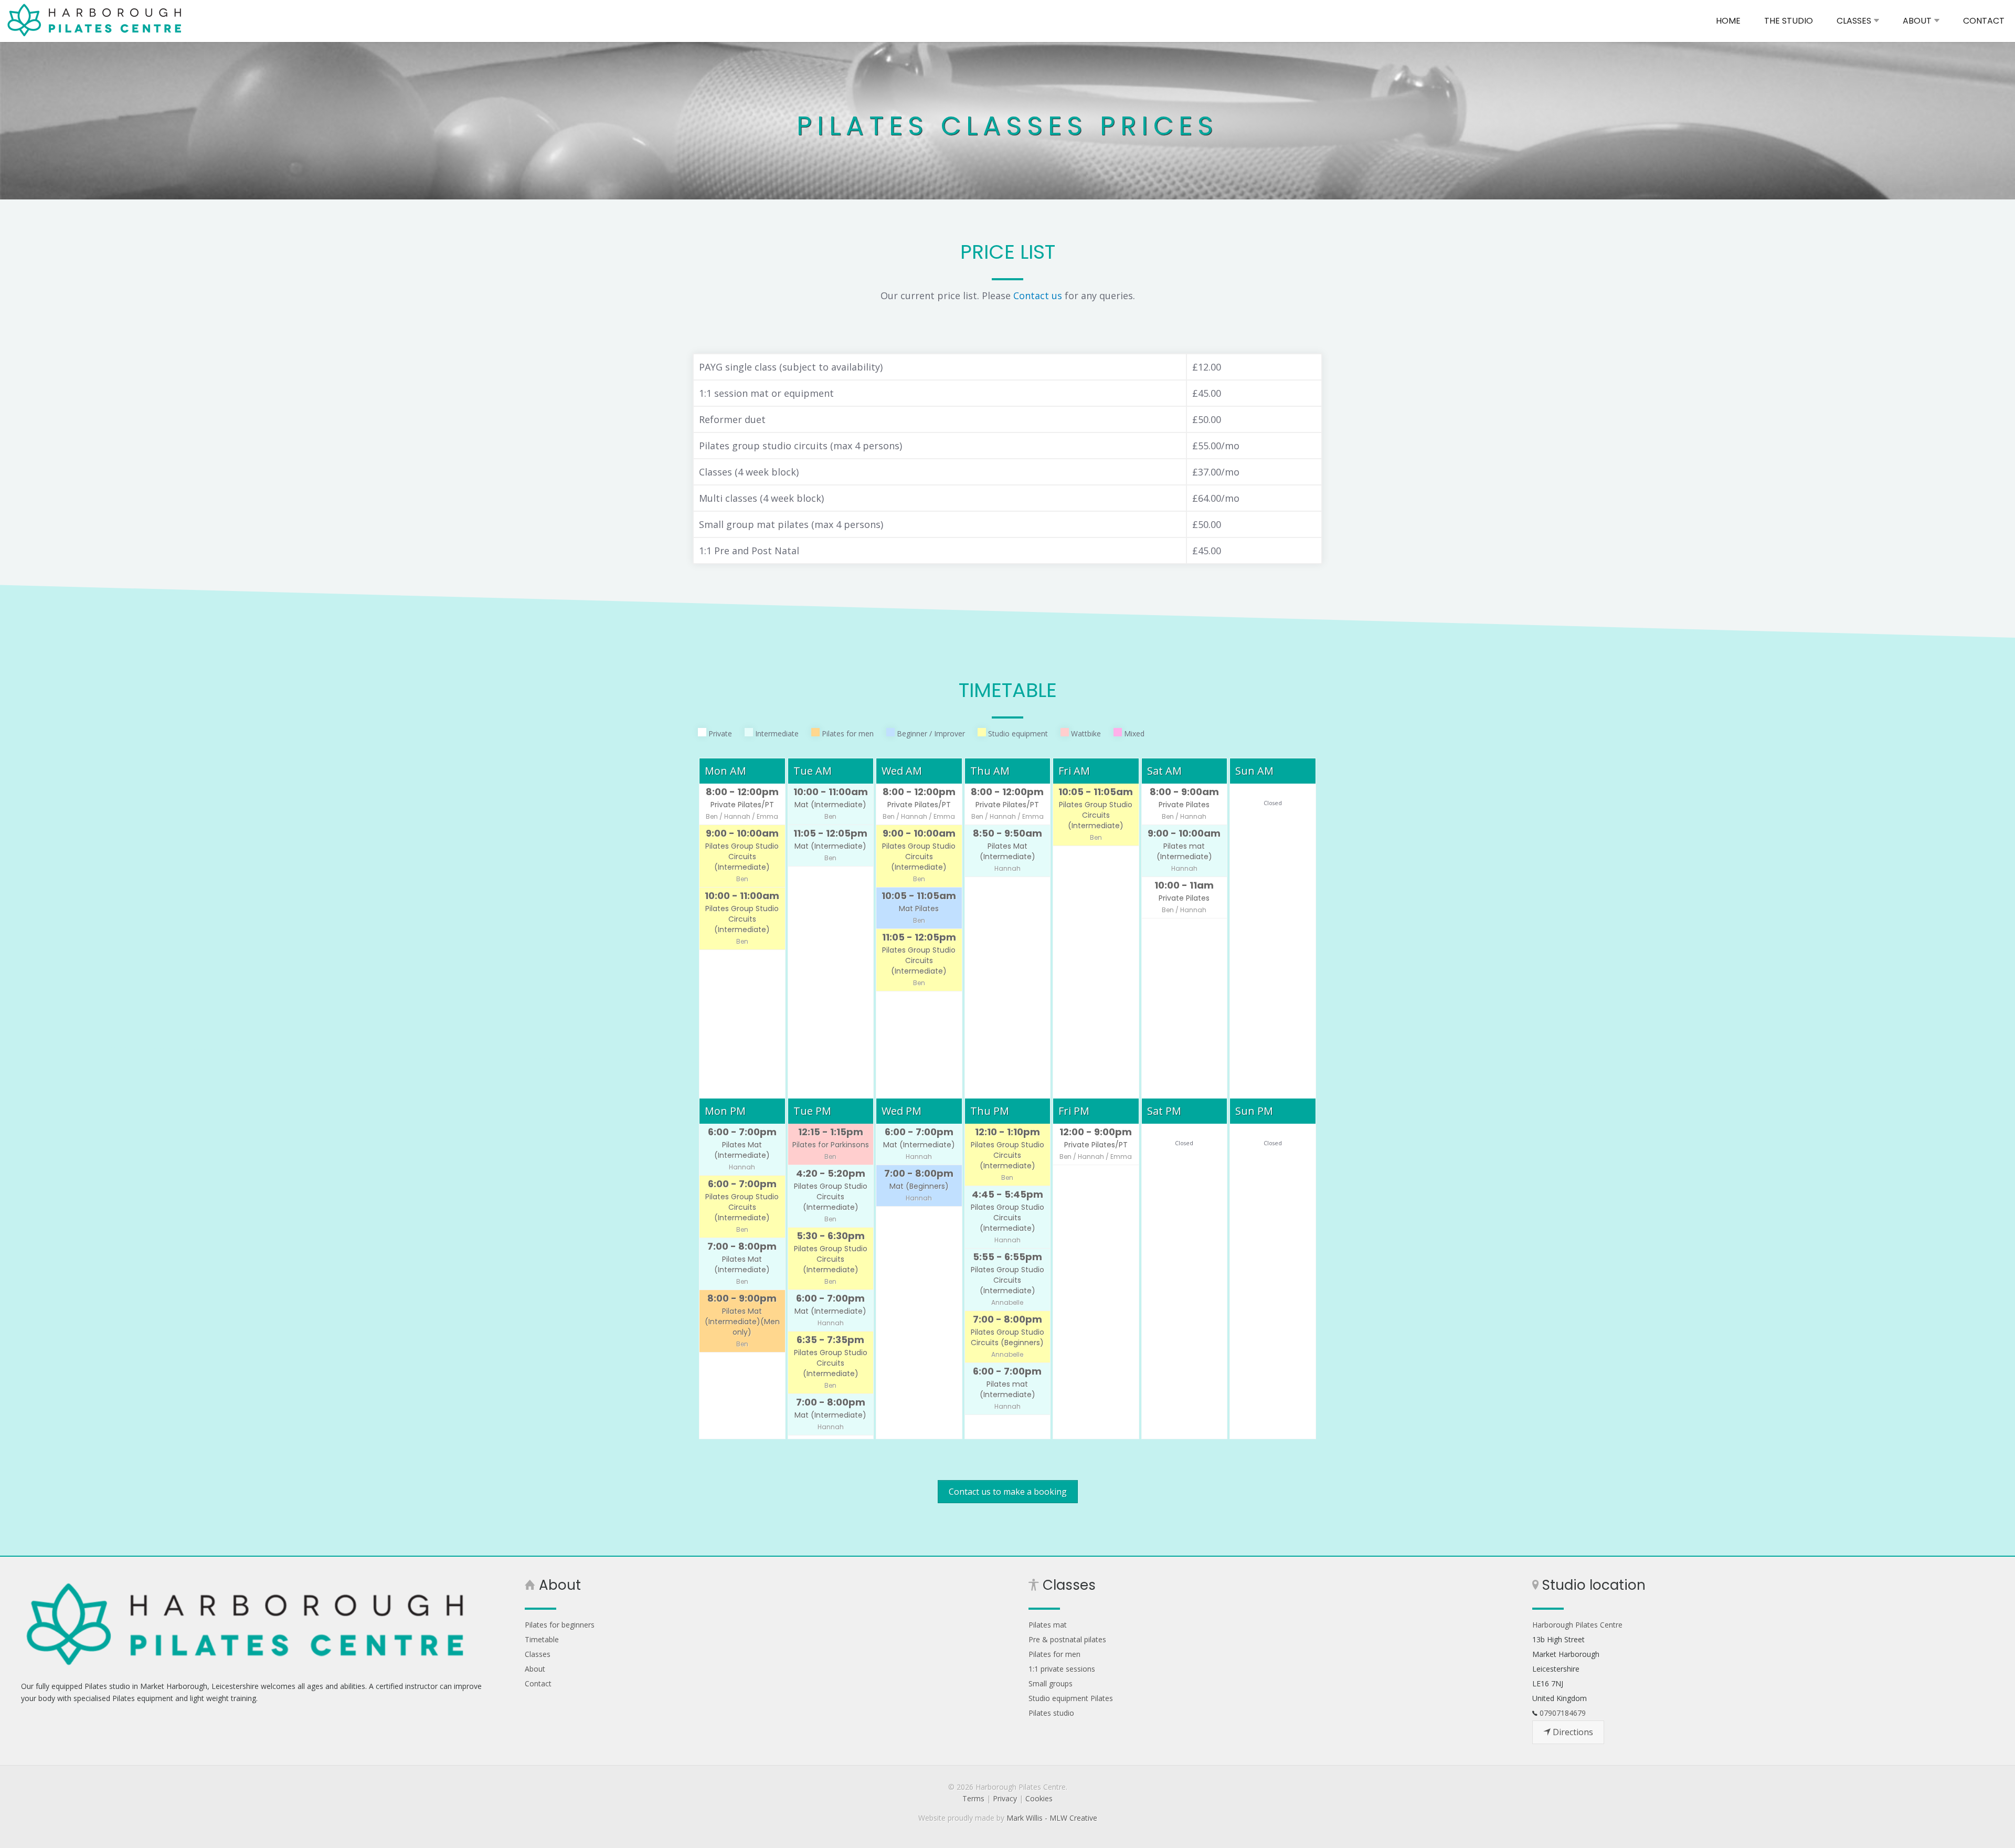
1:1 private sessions (1062, 1669)
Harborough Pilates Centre (97, 20)
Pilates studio (1051, 1713)
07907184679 (1563, 1713)
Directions (1572, 1732)
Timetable (542, 1639)
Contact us (1038, 295)
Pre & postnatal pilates (1067, 1639)
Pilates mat (1048, 1625)
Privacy (1005, 1798)
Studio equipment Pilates (1071, 1698)
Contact (538, 1683)
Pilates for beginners (560, 1625)
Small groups (1051, 1683)
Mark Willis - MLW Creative (1052, 1818)
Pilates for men (1054, 1654)
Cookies (1039, 1798)
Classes (538, 1654)
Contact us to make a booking (1008, 1492)
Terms (973, 1798)
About (535, 1669)
